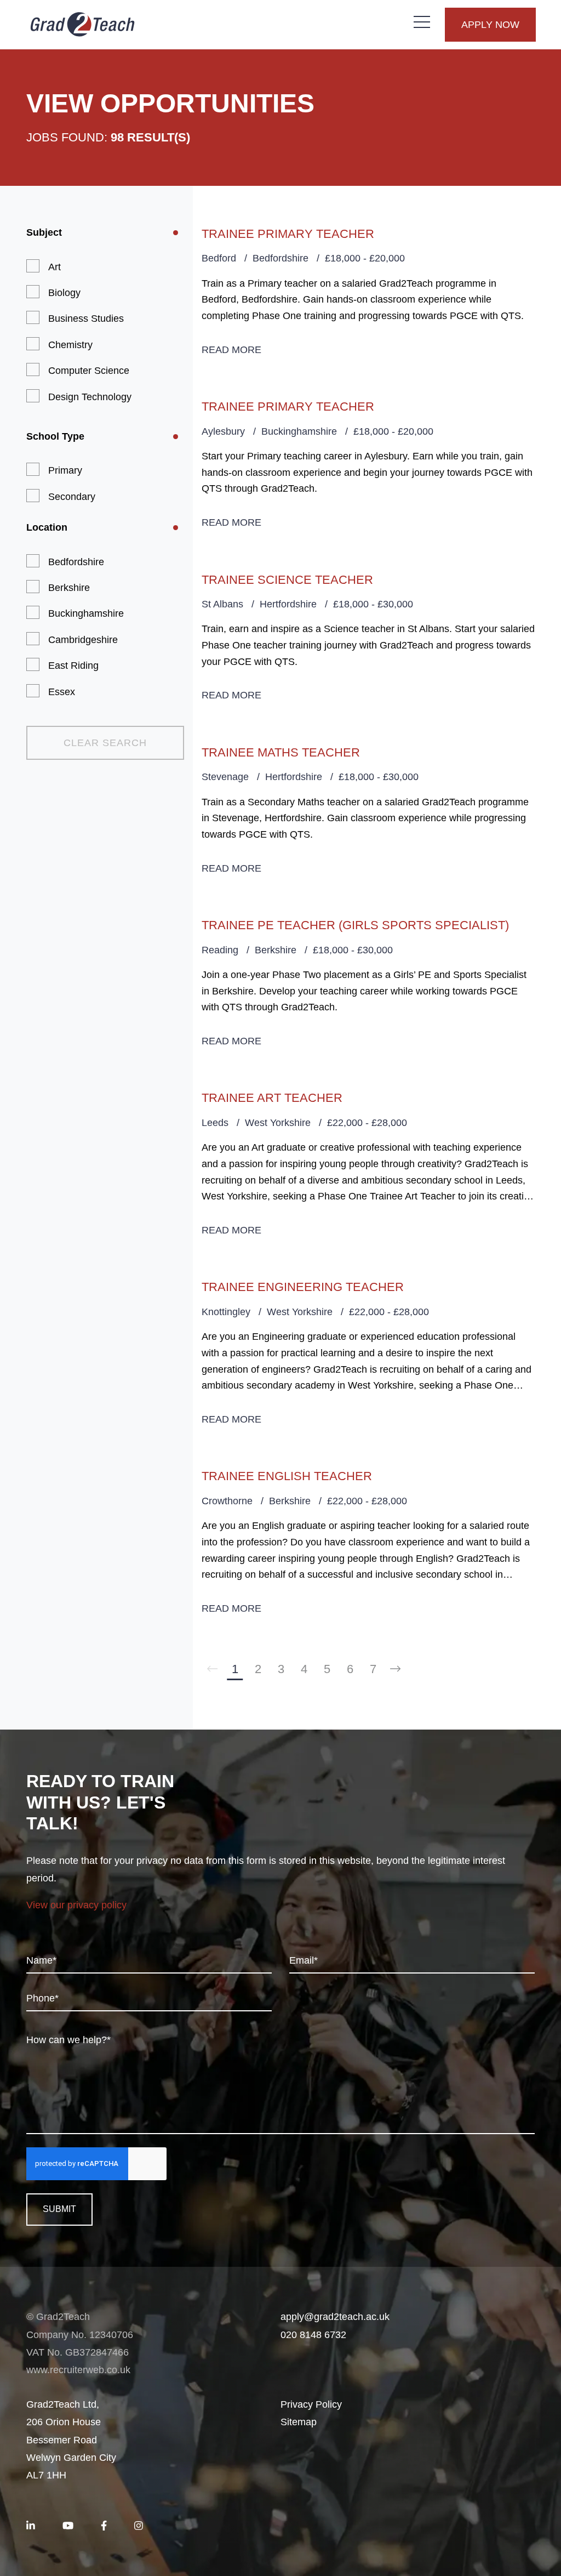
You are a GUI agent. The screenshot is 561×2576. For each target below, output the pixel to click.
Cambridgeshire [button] (83, 640)
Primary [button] (65, 470)
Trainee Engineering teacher (303, 1287)
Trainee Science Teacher (287, 580)
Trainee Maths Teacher (281, 752)
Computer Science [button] (89, 371)
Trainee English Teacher (287, 1476)
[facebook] (104, 2526)
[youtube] (68, 2526)
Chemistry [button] (70, 345)
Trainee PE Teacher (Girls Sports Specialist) (355, 925)
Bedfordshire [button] (76, 562)
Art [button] (55, 267)
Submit (59, 2209)
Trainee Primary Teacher (288, 234)
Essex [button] (62, 692)
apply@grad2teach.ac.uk (335, 2317)
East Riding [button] (73, 666)
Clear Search (105, 743)
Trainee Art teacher (272, 1098)
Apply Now (490, 25)
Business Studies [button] (86, 319)
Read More (231, 350)
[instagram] (139, 2526)
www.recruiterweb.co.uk (78, 2370)
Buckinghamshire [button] (86, 613)
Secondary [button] (72, 497)
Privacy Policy (311, 2404)
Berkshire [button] (69, 588)
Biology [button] (64, 293)
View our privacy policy (76, 1905)
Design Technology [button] (90, 397)
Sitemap (299, 2422)
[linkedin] (31, 2526)
